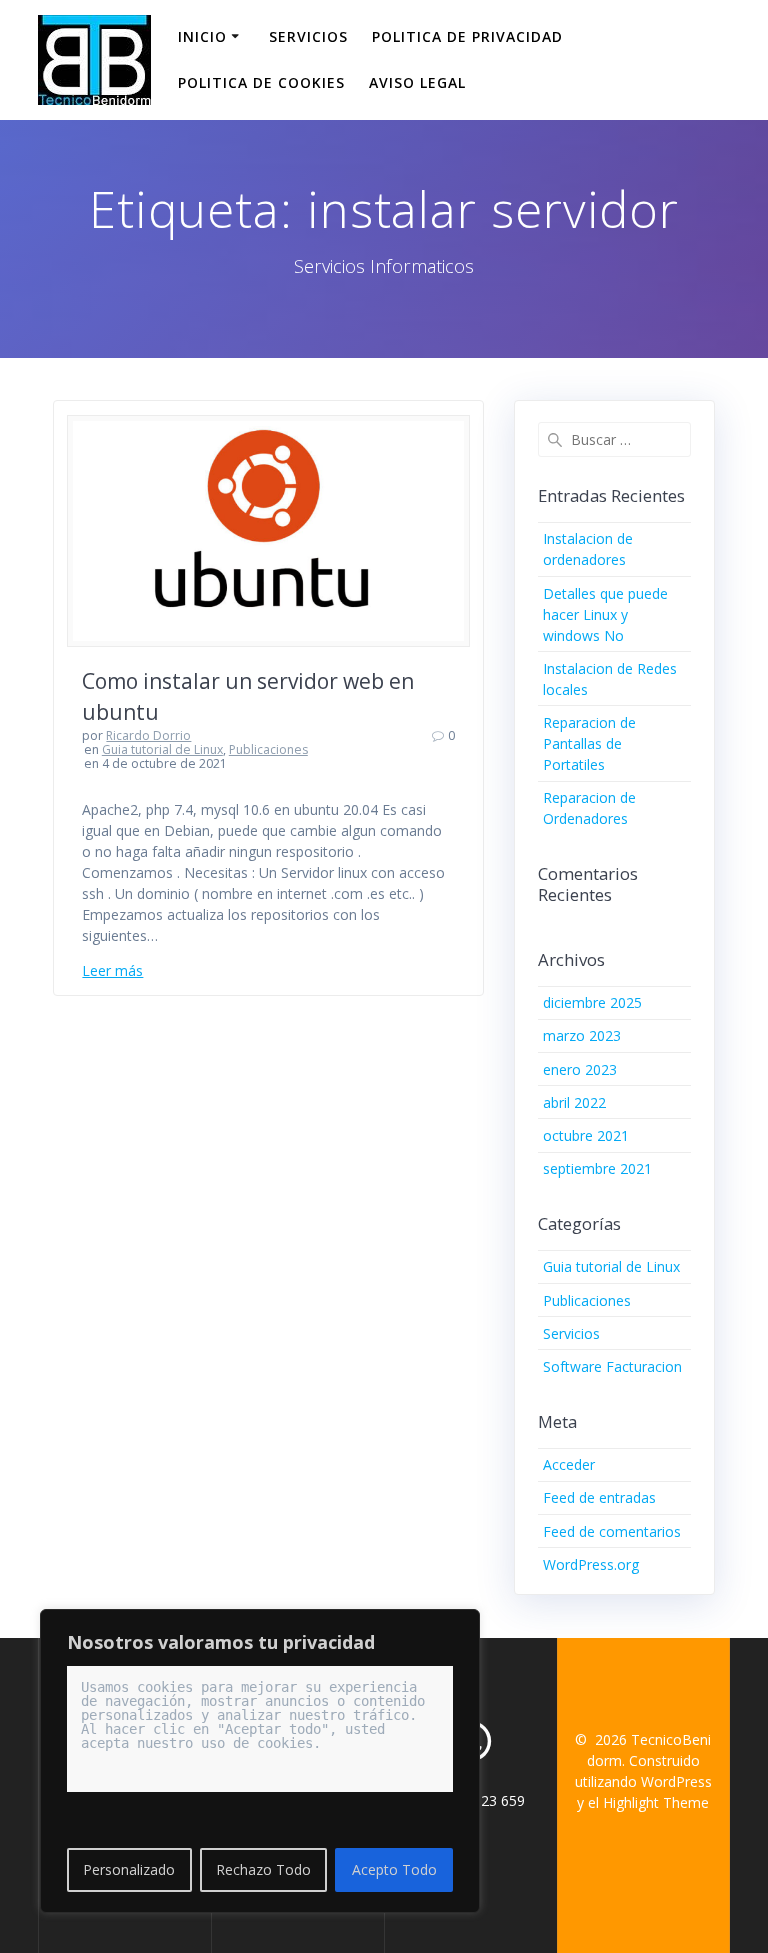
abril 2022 (574, 1102)
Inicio (202, 36)
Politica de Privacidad (467, 36)
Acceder (569, 1464)
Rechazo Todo (263, 1869)
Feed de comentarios (612, 1531)
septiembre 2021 (597, 1168)
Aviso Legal (417, 82)
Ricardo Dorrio (148, 735)
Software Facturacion (612, 1366)
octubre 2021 (586, 1135)
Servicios (308, 36)
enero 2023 (580, 1069)
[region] (260, 1761)
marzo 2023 (582, 1035)
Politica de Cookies (261, 82)
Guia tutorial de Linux (162, 749)
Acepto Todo (394, 1869)
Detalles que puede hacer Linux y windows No (605, 614)
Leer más (112, 970)
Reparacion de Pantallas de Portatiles (589, 743)
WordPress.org (591, 1564)
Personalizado (129, 1869)
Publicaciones (268, 749)
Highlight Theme (656, 1802)
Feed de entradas (599, 1497)
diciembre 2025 (592, 1002)
